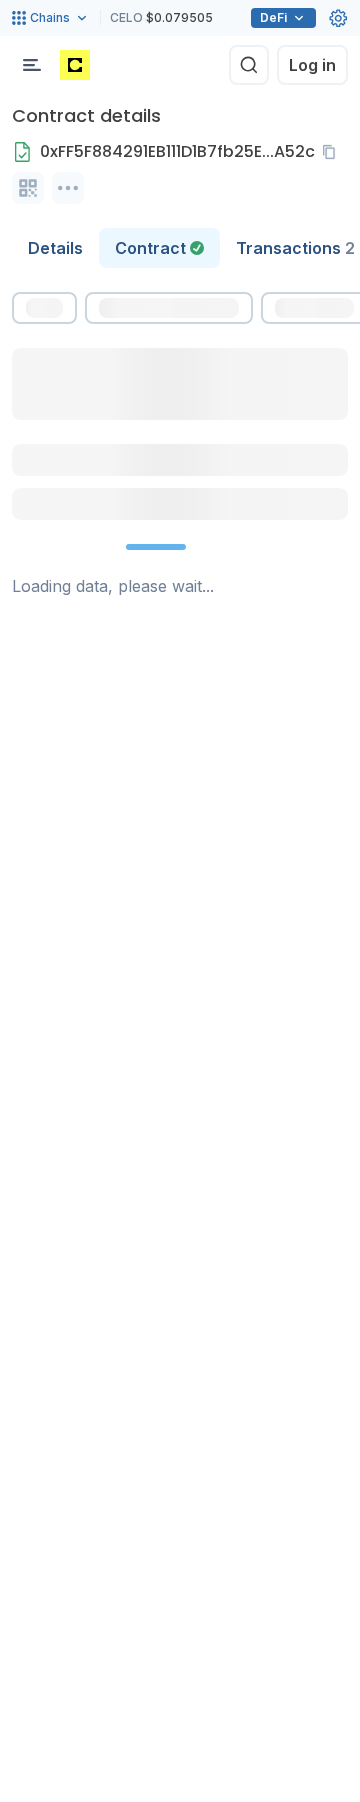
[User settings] (338, 18)
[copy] (333, 152)
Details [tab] (55, 248)
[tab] (159, 248)
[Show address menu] (68, 188)
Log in (312, 65)
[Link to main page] (75, 65)
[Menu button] (32, 65)
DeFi (273, 17)
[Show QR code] (28, 188)
